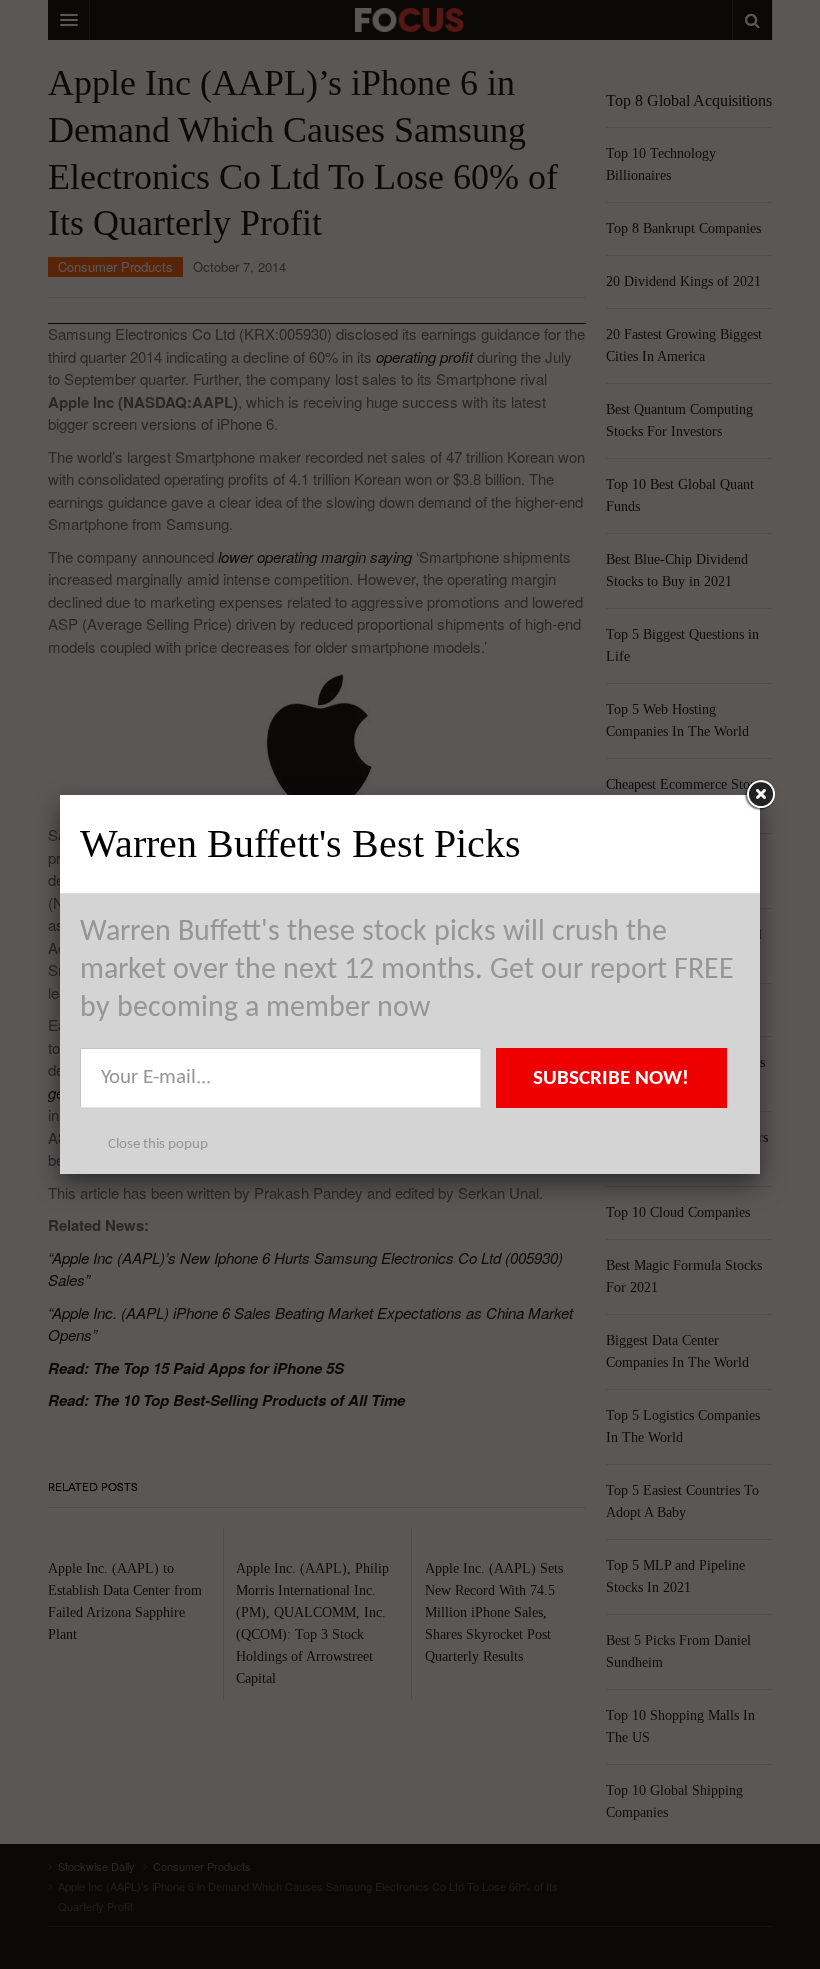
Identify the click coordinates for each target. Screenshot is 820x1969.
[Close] (760, 795)
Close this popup (158, 1144)
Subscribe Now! (611, 1078)
